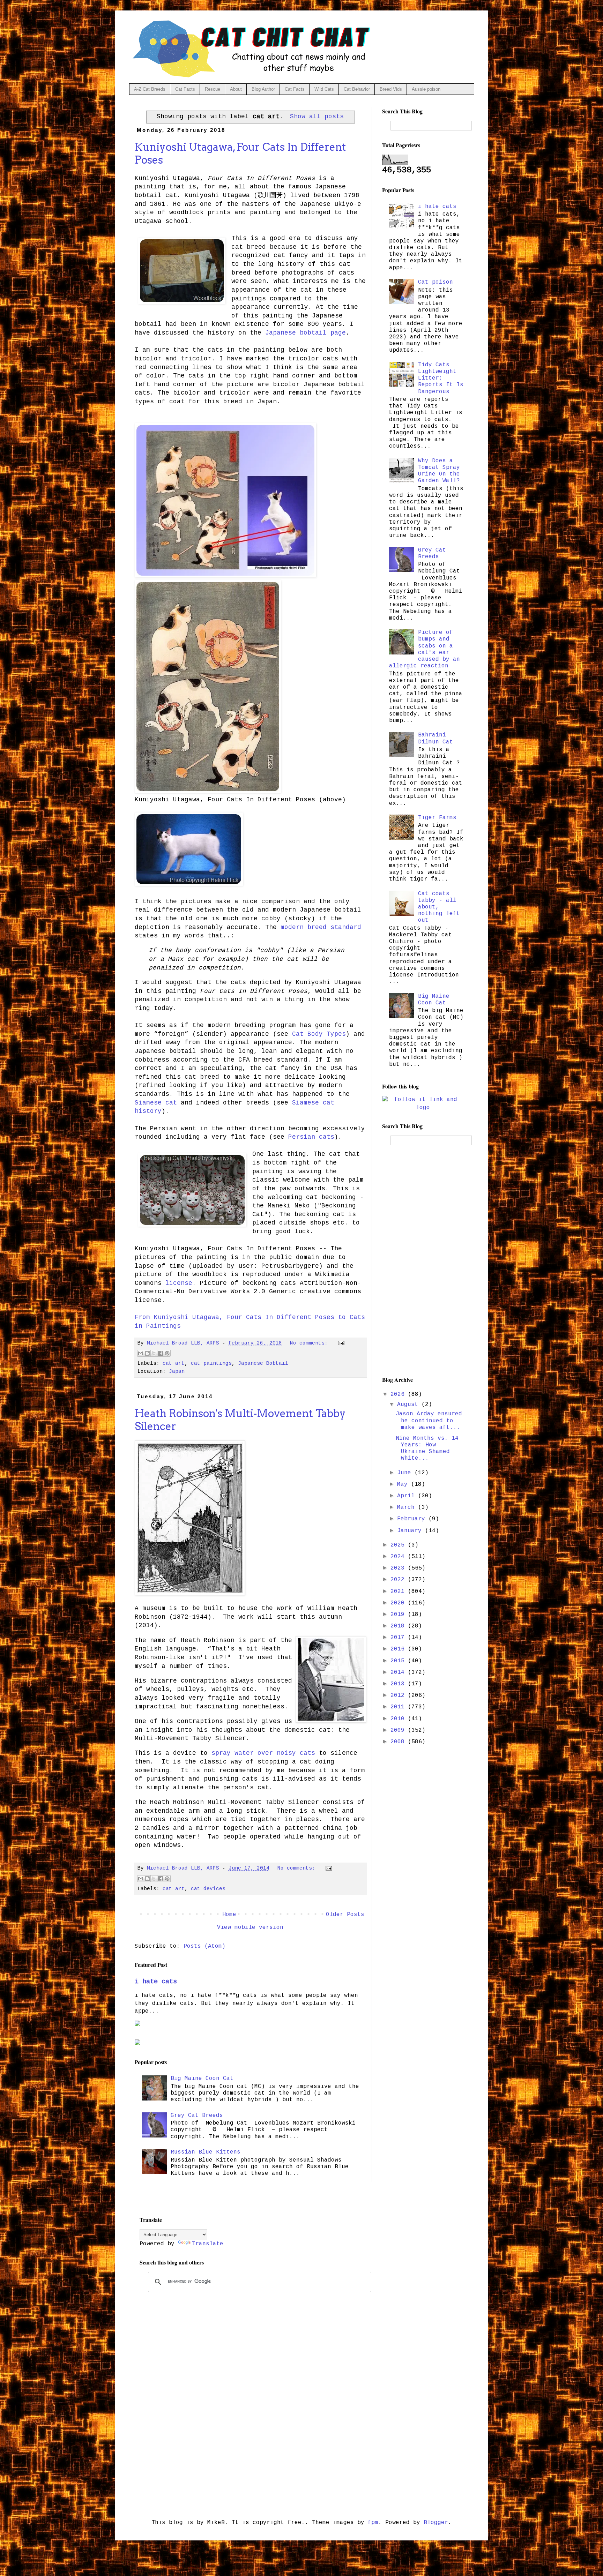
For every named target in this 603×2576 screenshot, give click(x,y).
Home (229, 1915)
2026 (399, 1394)
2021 (399, 1592)
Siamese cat (156, 1103)
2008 (399, 1742)
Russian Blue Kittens (206, 2152)
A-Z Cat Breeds (150, 89)
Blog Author (263, 89)
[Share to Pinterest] (167, 1353)
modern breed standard (321, 927)
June (406, 1473)
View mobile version (250, 1927)
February (413, 1519)
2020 (399, 1603)
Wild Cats (324, 89)
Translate (208, 2244)
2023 (399, 1568)
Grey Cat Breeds (197, 2116)
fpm (373, 2523)
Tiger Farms (437, 818)
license (179, 1283)
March (408, 1507)
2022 (399, 1580)
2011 (399, 1707)
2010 (399, 1719)
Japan (177, 1371)
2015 (399, 1661)
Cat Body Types (319, 1034)
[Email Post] (340, 1343)
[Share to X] (154, 1353)
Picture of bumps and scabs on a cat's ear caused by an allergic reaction (425, 649)
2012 (399, 1695)
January (411, 1531)
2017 (399, 1638)
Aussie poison (426, 89)
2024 (399, 1557)
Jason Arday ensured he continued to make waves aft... (429, 1421)
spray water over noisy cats (263, 1753)
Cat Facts (185, 89)
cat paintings (211, 1363)
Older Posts (345, 1915)
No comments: (310, 1343)
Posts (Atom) (204, 1946)
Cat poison (435, 282)
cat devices (208, 1889)
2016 (399, 1649)
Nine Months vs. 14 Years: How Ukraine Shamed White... (427, 1448)
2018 (399, 1626)
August (409, 1405)
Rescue (213, 89)
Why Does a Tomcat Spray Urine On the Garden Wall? (439, 471)
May (404, 1484)
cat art (174, 1363)
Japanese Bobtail (263, 1363)
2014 (399, 1672)
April (408, 1496)
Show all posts (317, 117)
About (236, 89)
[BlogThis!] (147, 1353)
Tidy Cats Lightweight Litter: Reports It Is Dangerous (441, 378)
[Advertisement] (423, 1260)
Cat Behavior (357, 89)
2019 (399, 1615)
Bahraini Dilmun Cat (435, 738)
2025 (399, 1545)
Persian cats (311, 1137)
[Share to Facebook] (161, 1353)
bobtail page (321, 333)
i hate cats (156, 1982)
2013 (399, 1684)
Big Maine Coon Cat (202, 2079)
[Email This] (141, 1353)
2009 (399, 1730)
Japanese (281, 333)
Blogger (436, 2523)
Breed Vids (391, 89)
